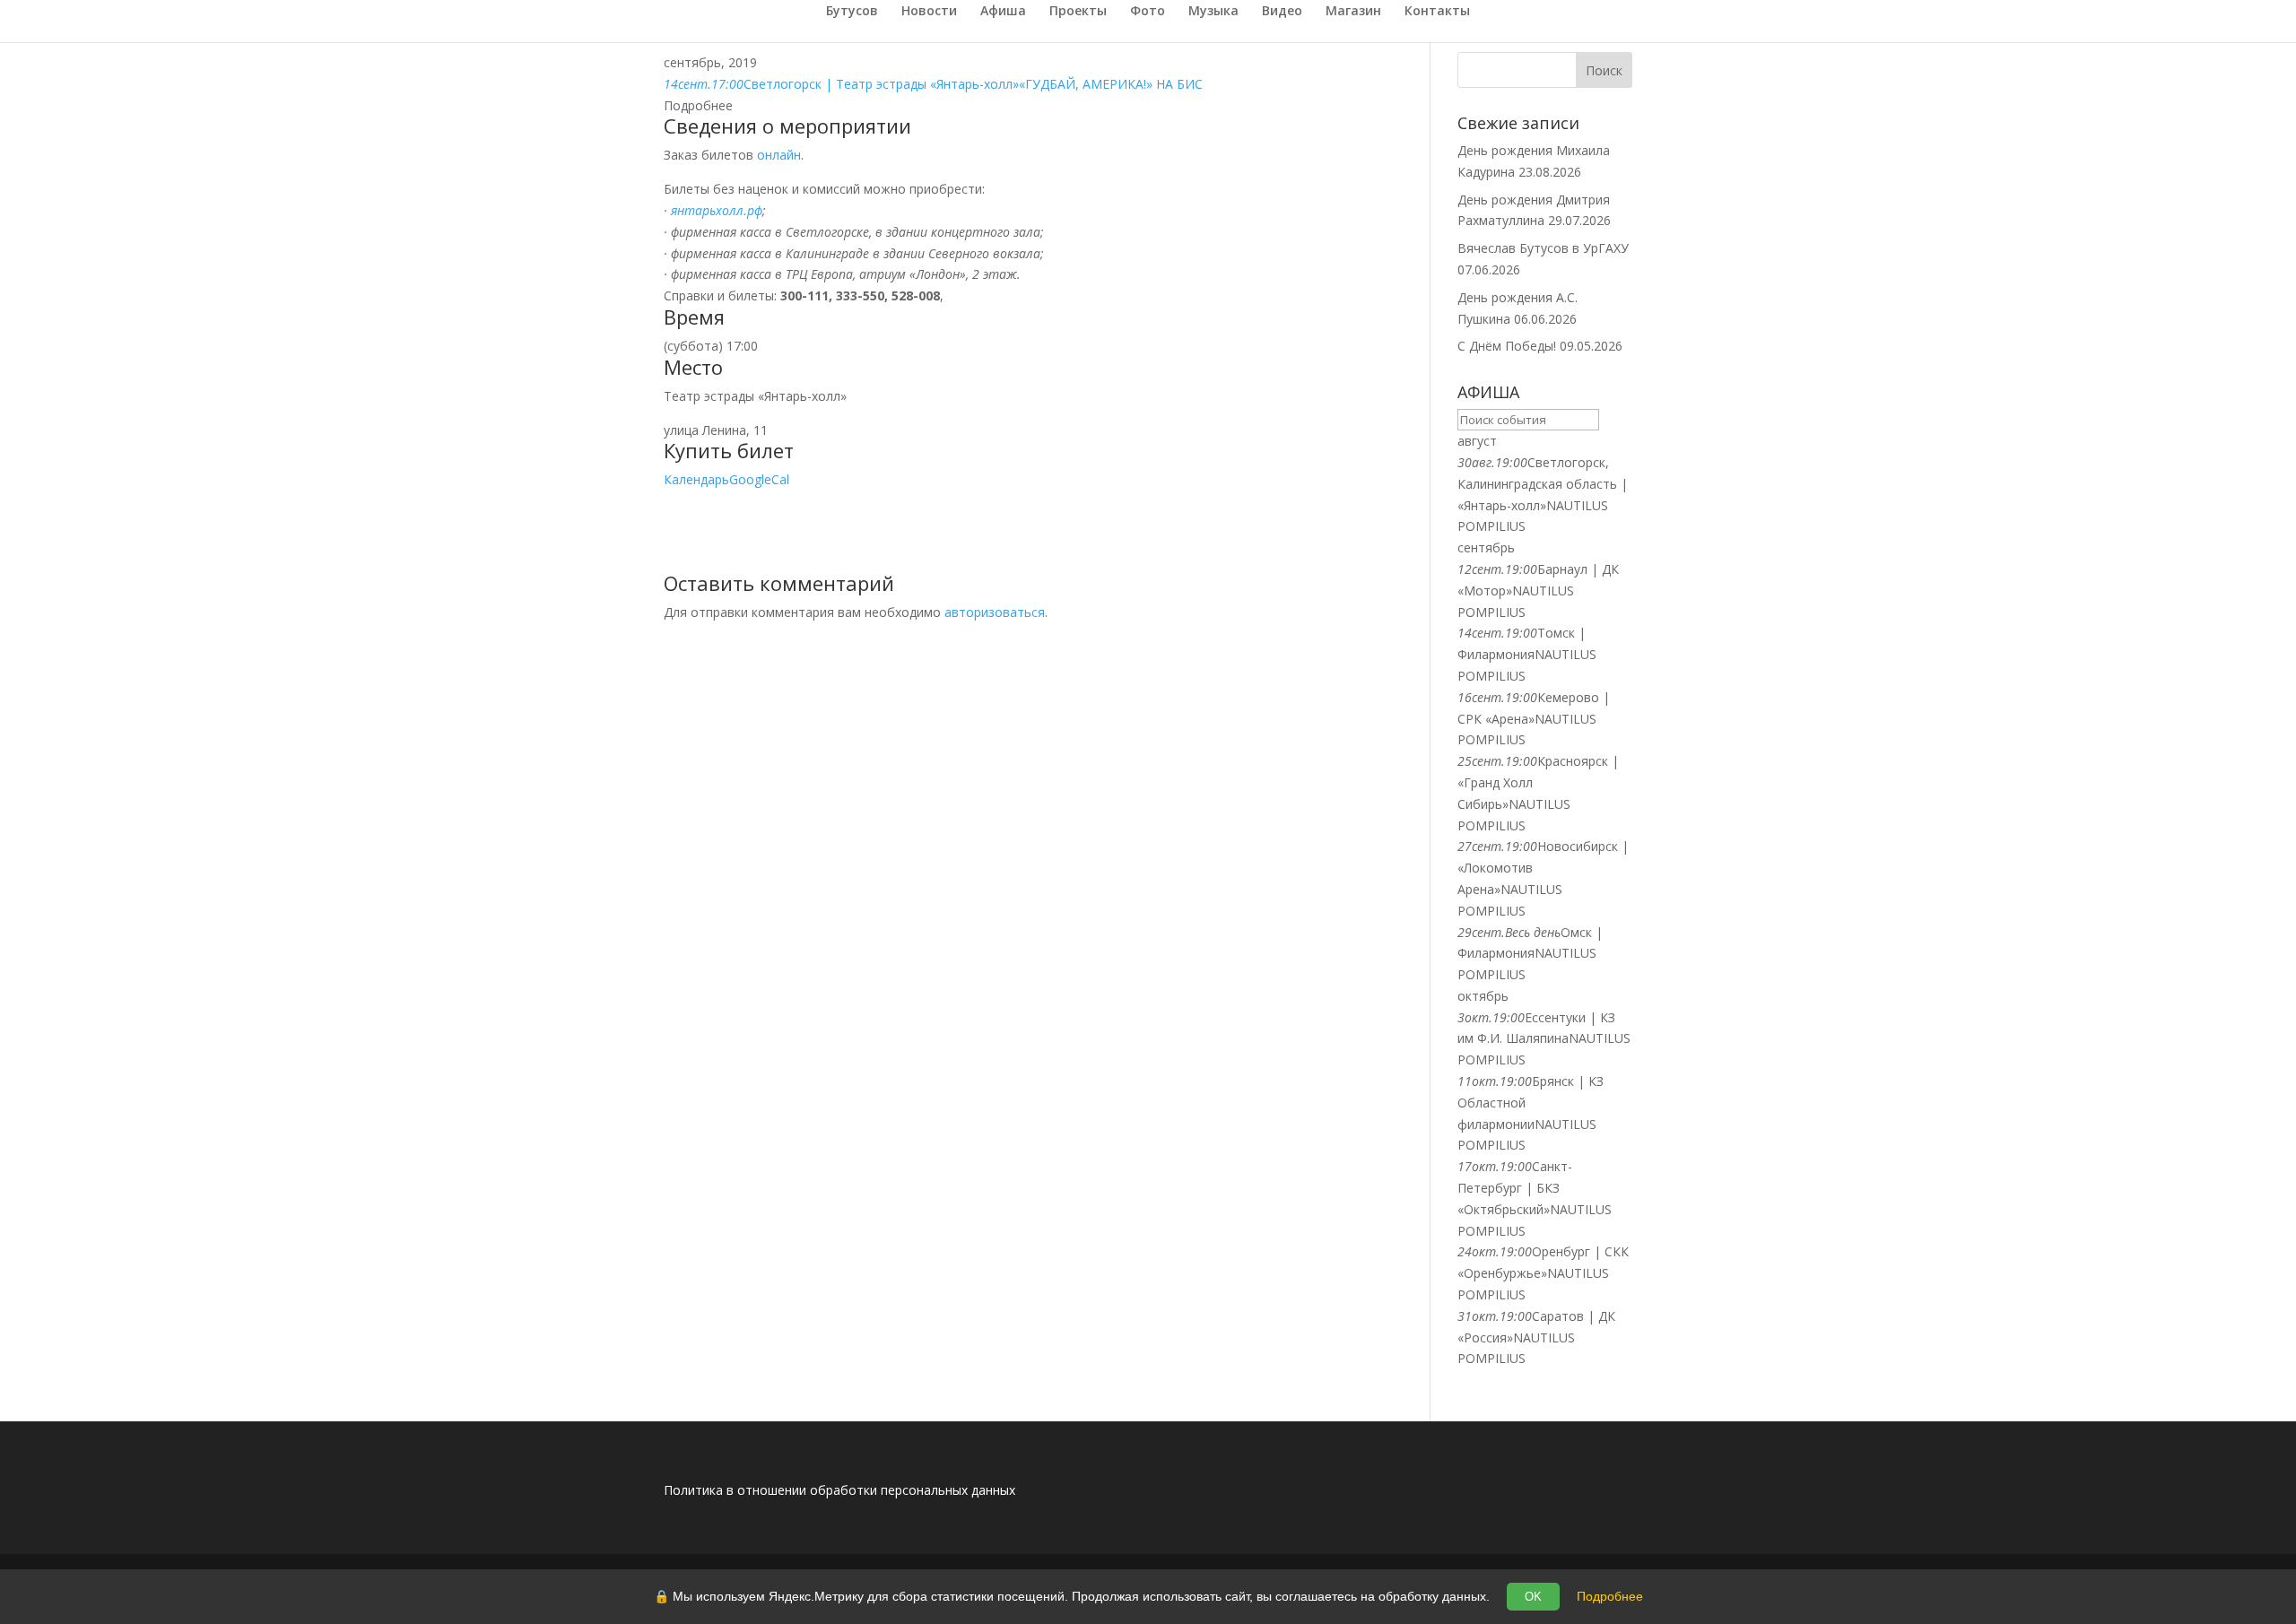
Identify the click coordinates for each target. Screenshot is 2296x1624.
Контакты (1437, 12)
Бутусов (852, 12)
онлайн (779, 155)
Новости (929, 12)
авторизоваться (995, 612)
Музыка (1213, 12)
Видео (1282, 12)
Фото (1148, 12)
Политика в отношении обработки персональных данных (839, 1490)
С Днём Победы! (1507, 346)
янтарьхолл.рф (717, 210)
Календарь (696, 479)
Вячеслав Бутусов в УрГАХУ (1543, 248)
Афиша (1003, 12)
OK (1533, 1597)
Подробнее (1610, 1596)
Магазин (1353, 12)
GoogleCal (759, 479)
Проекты (1078, 12)
